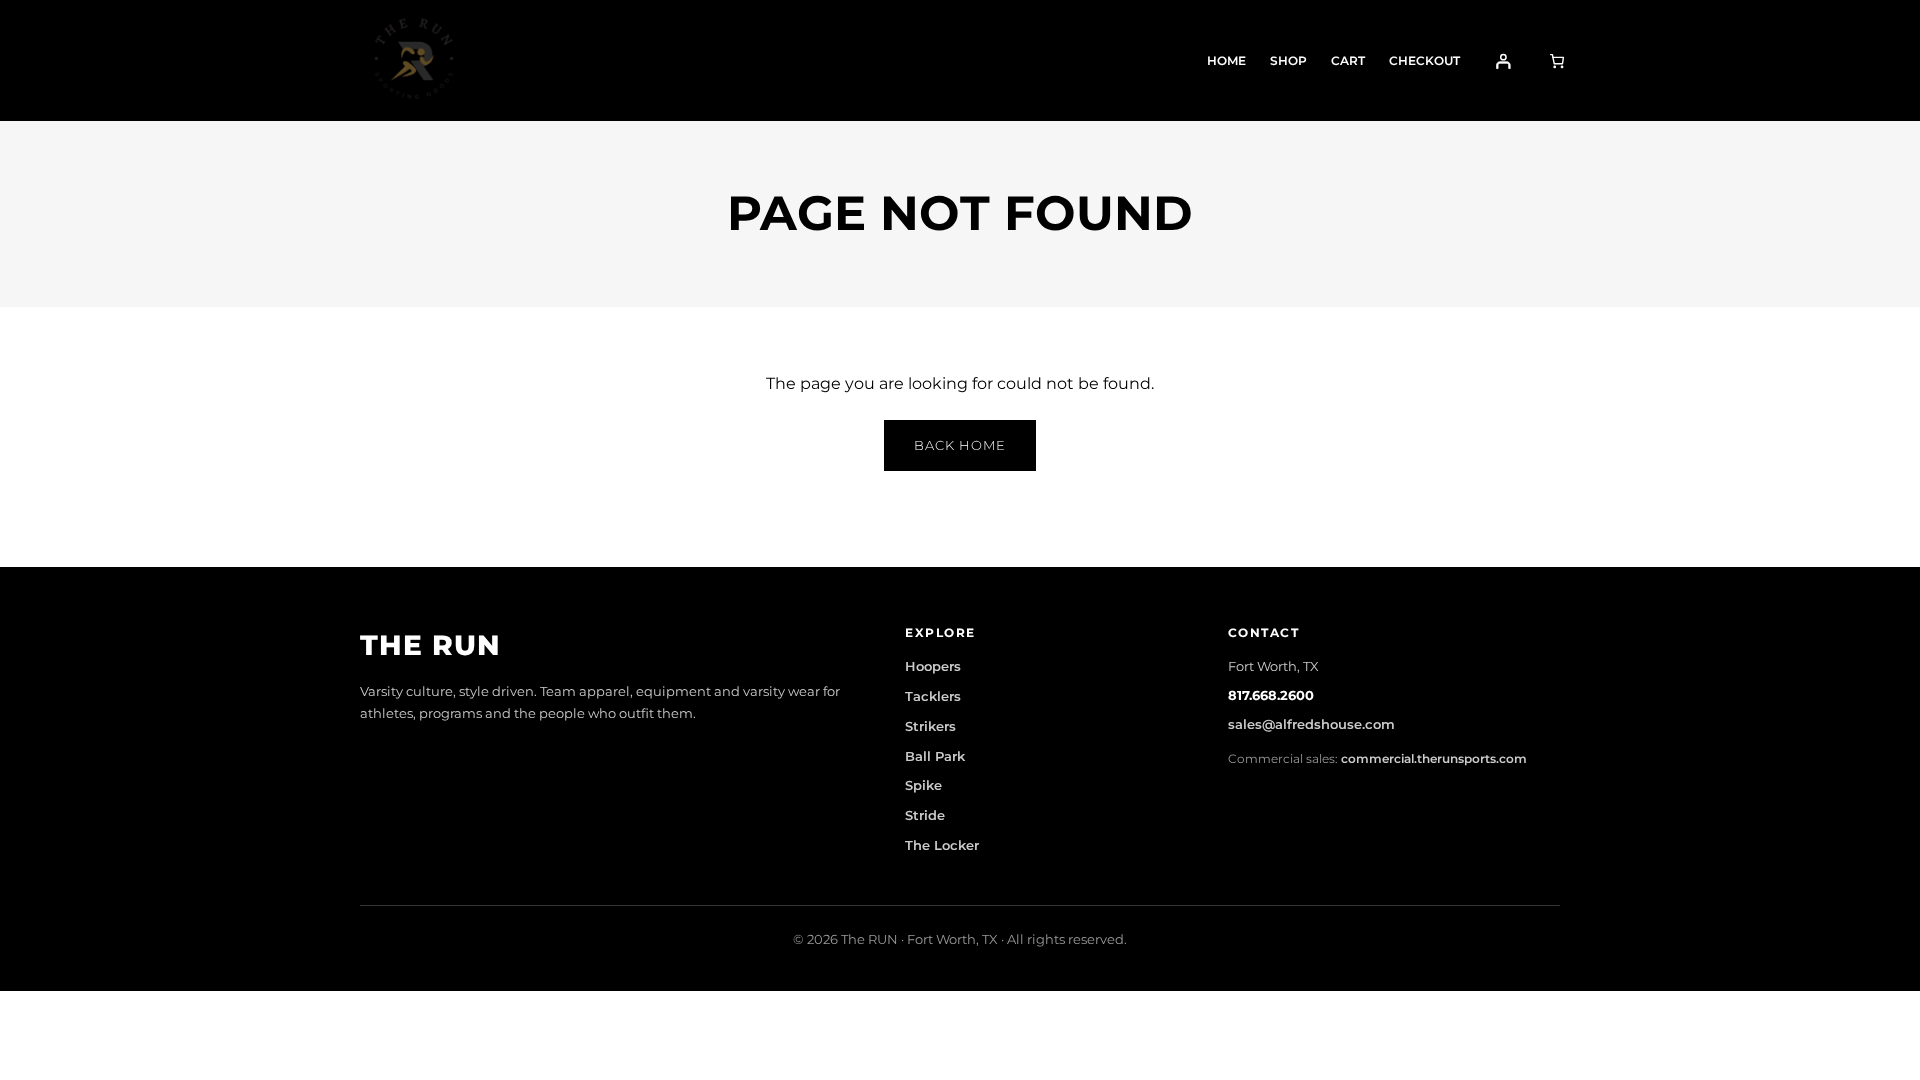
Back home (960, 445)
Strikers (930, 726)
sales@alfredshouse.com (1311, 724)
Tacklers (933, 696)
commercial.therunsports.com (1434, 758)
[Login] (1503, 61)
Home (1226, 60)
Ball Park (935, 756)
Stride (925, 815)
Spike (923, 785)
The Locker (942, 845)
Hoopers (933, 666)
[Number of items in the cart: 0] (1557, 61)
